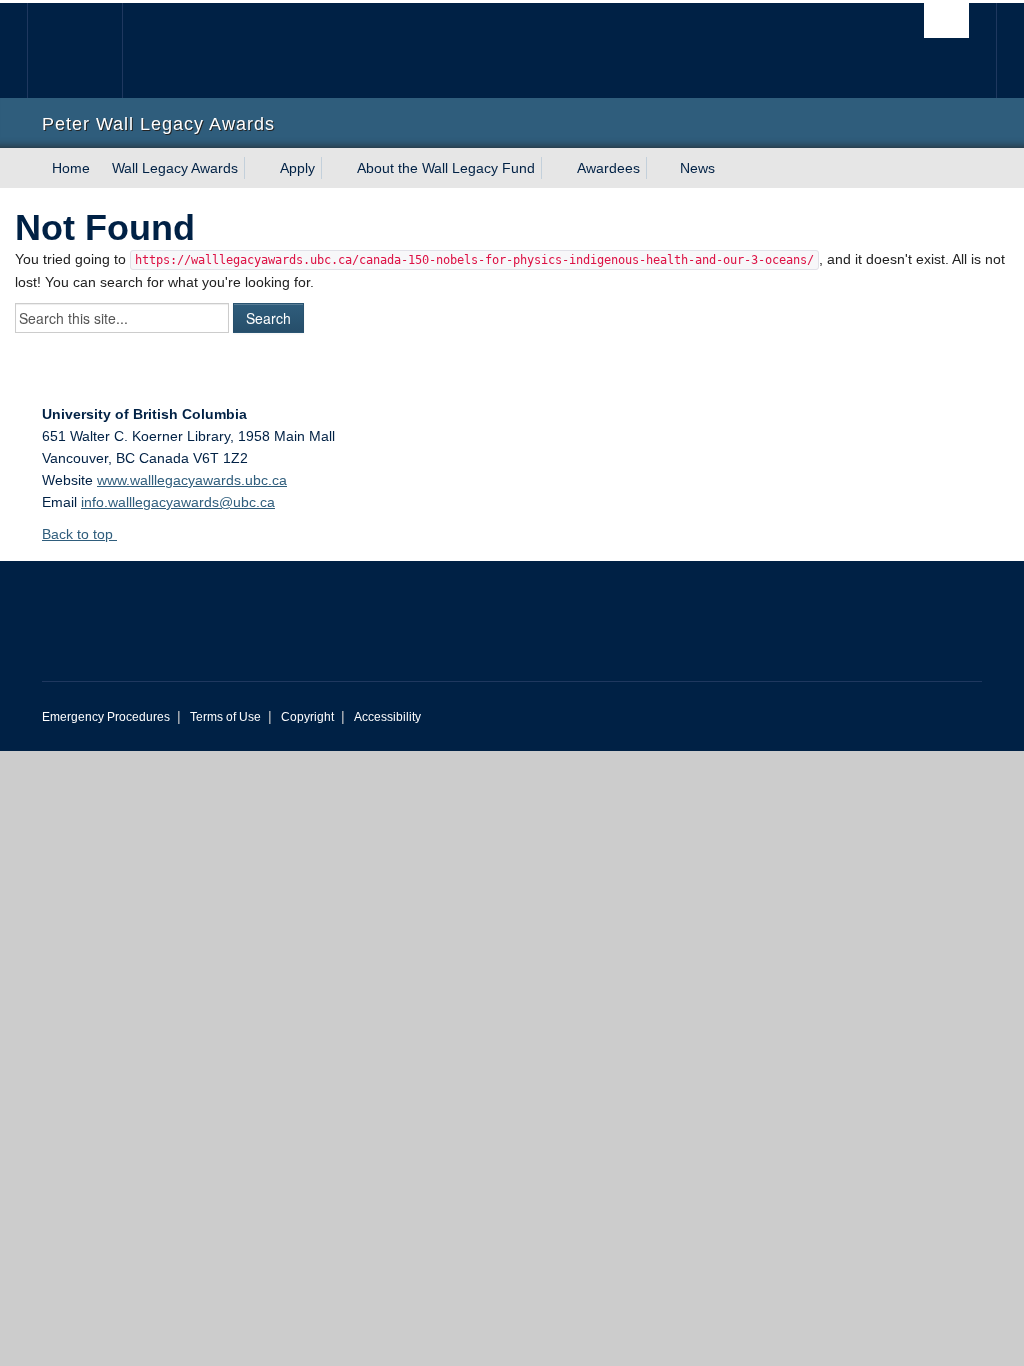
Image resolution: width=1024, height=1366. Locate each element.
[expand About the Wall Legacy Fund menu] (553, 168)
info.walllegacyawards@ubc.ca (178, 502)
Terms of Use (225, 717)
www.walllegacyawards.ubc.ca (192, 480)
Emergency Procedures (106, 717)
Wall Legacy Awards (175, 168)
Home (71, 168)
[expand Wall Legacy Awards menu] (256, 168)
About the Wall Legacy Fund (446, 168)
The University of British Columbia (89, 50)
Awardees (608, 168)
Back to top (79, 534)
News (697, 168)
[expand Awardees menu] (658, 168)
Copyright (307, 717)
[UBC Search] (946, 20)
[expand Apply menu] (333, 168)
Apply (297, 168)
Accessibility (387, 717)
